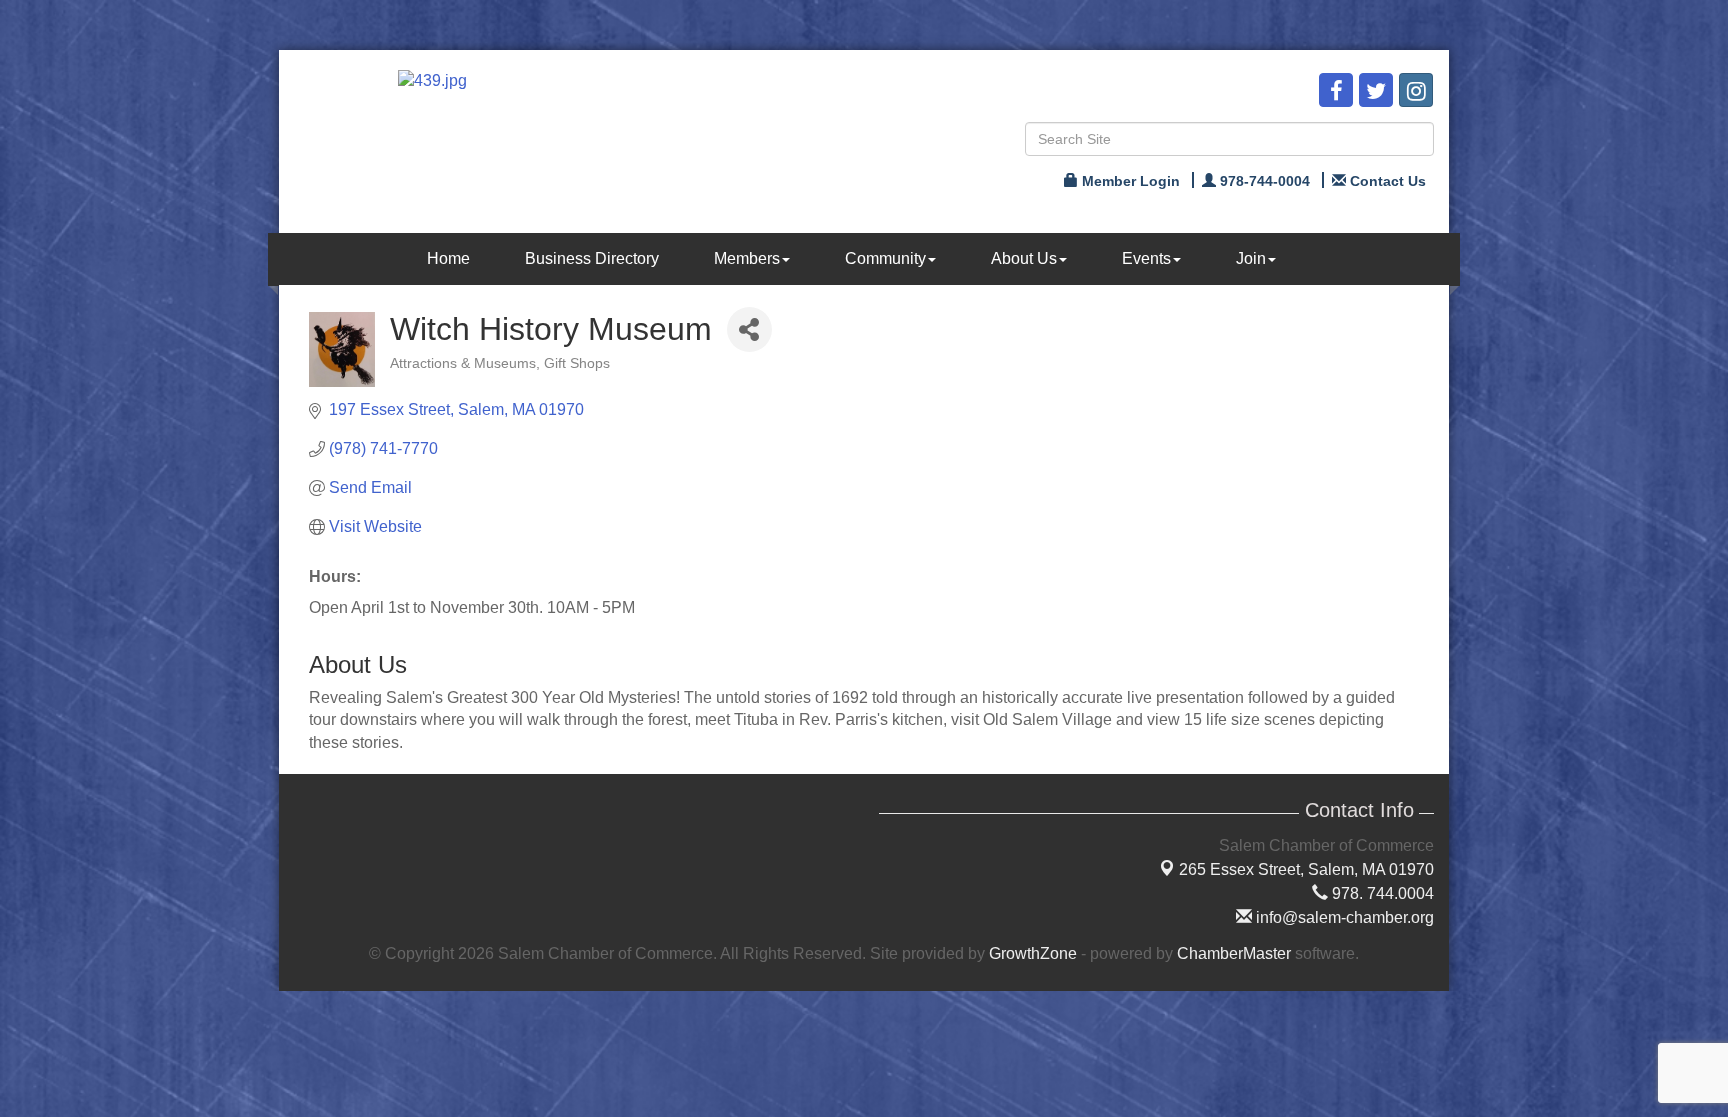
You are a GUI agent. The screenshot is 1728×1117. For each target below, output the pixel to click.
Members (747, 258)
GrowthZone (1033, 953)
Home (448, 258)
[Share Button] (749, 329)
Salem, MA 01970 (1306, 869)
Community (885, 258)
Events (1146, 258)
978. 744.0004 (1381, 893)
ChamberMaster (1234, 953)
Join (1251, 258)
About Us (1024, 258)
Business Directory (592, 258)
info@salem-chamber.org (1343, 917)
